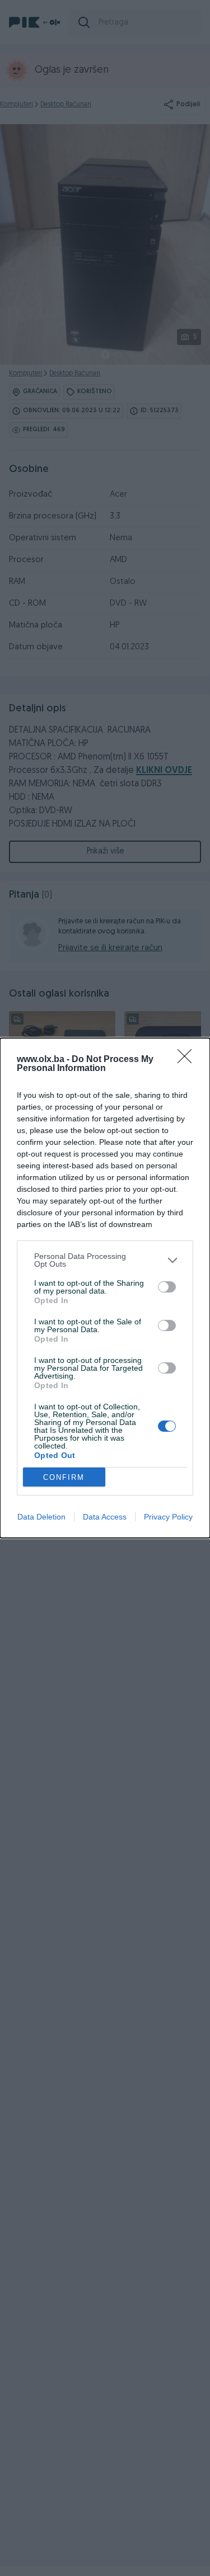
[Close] (188, 1060)
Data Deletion (41, 1517)
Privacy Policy (168, 1517)
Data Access (105, 1517)
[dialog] (105, 1288)
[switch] (167, 1287)
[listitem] (105, 1260)
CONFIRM (64, 1477)
